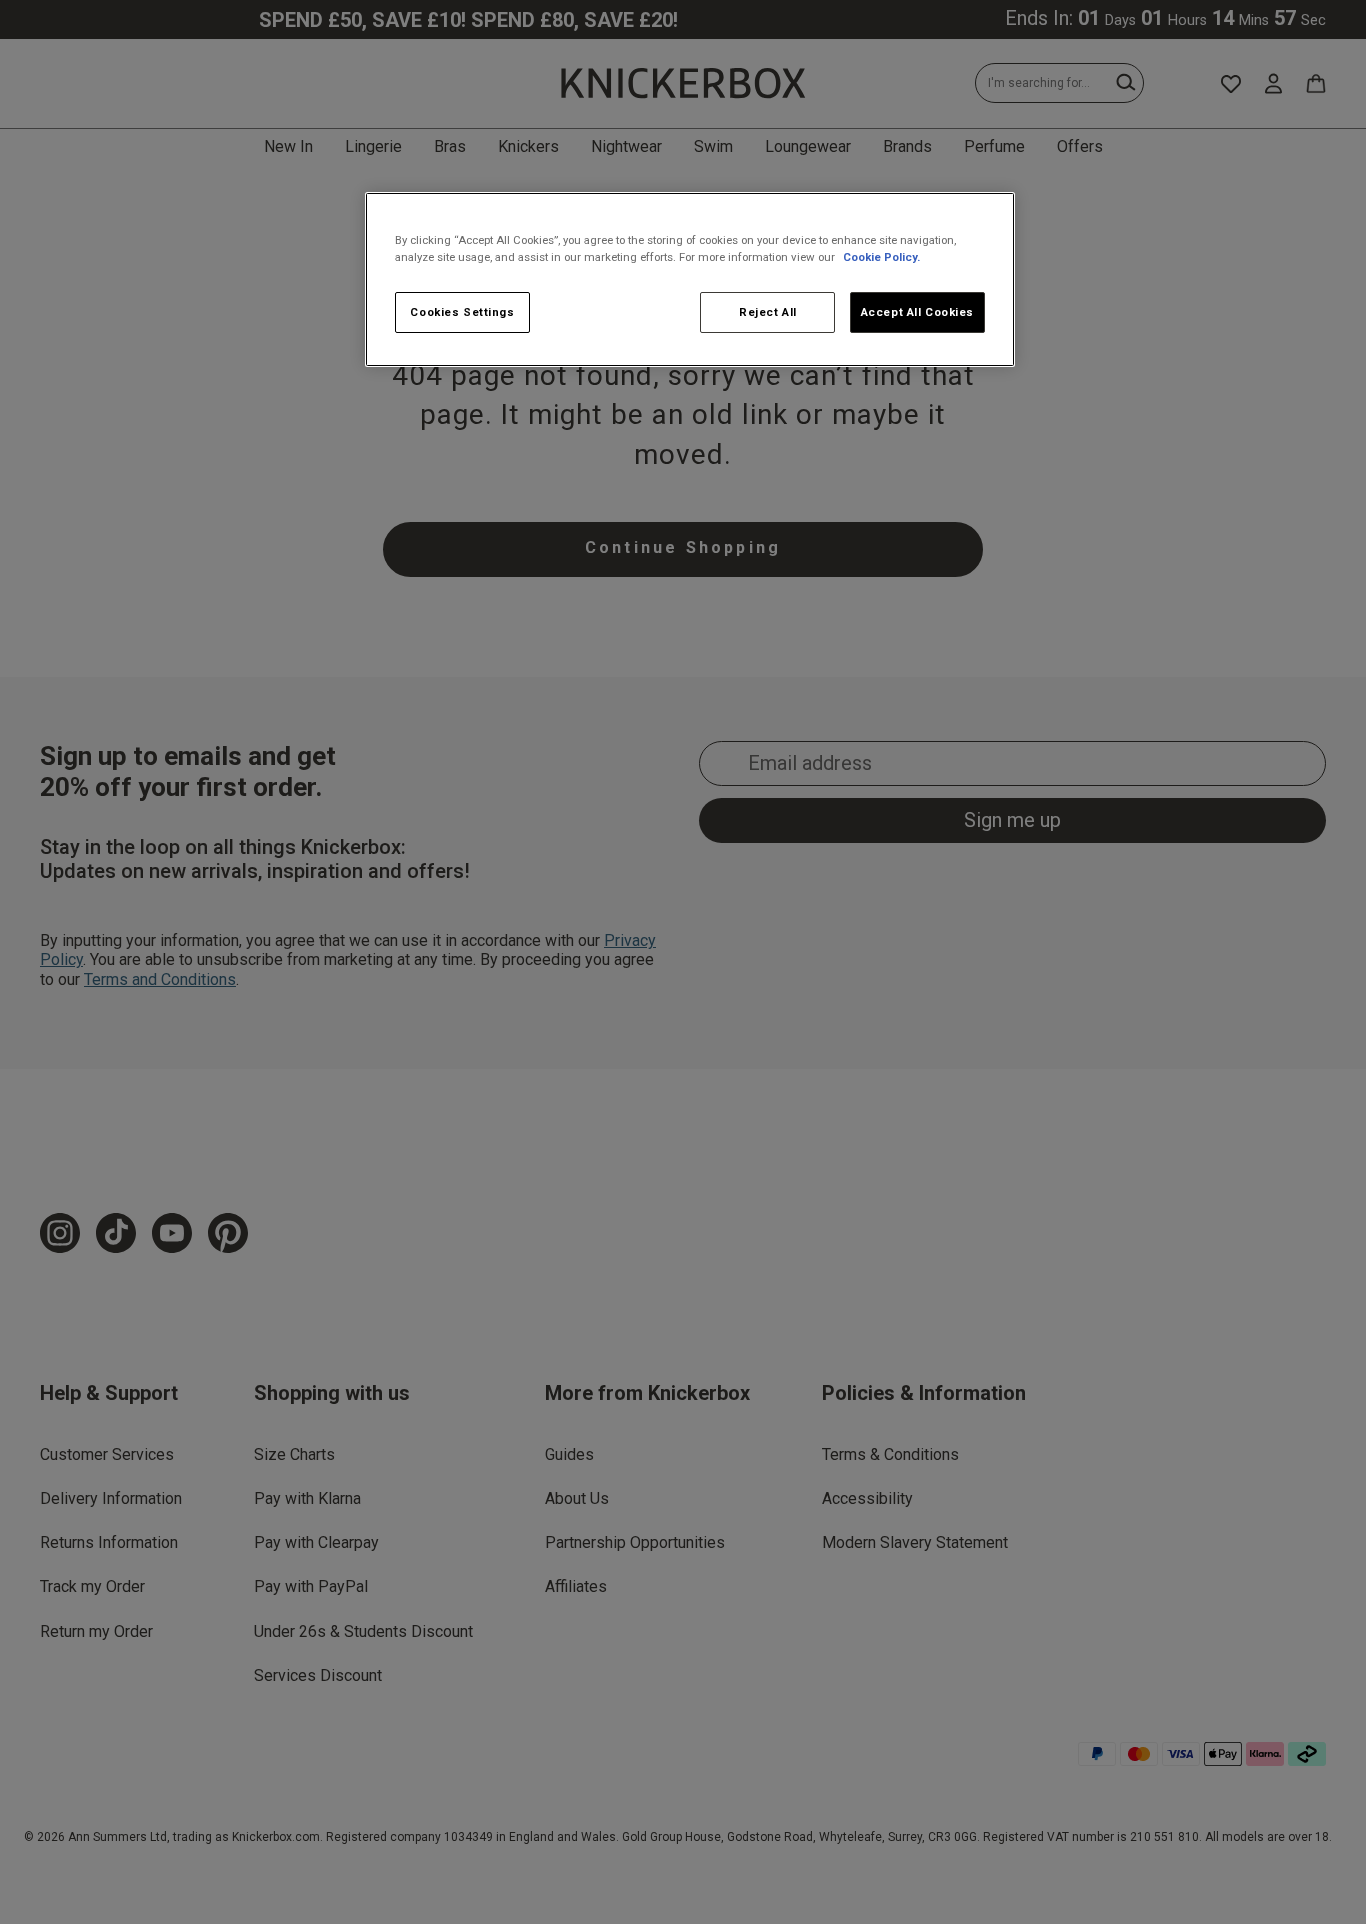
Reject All (768, 312)
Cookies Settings (462, 312)
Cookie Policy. (881, 257)
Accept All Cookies (917, 312)
